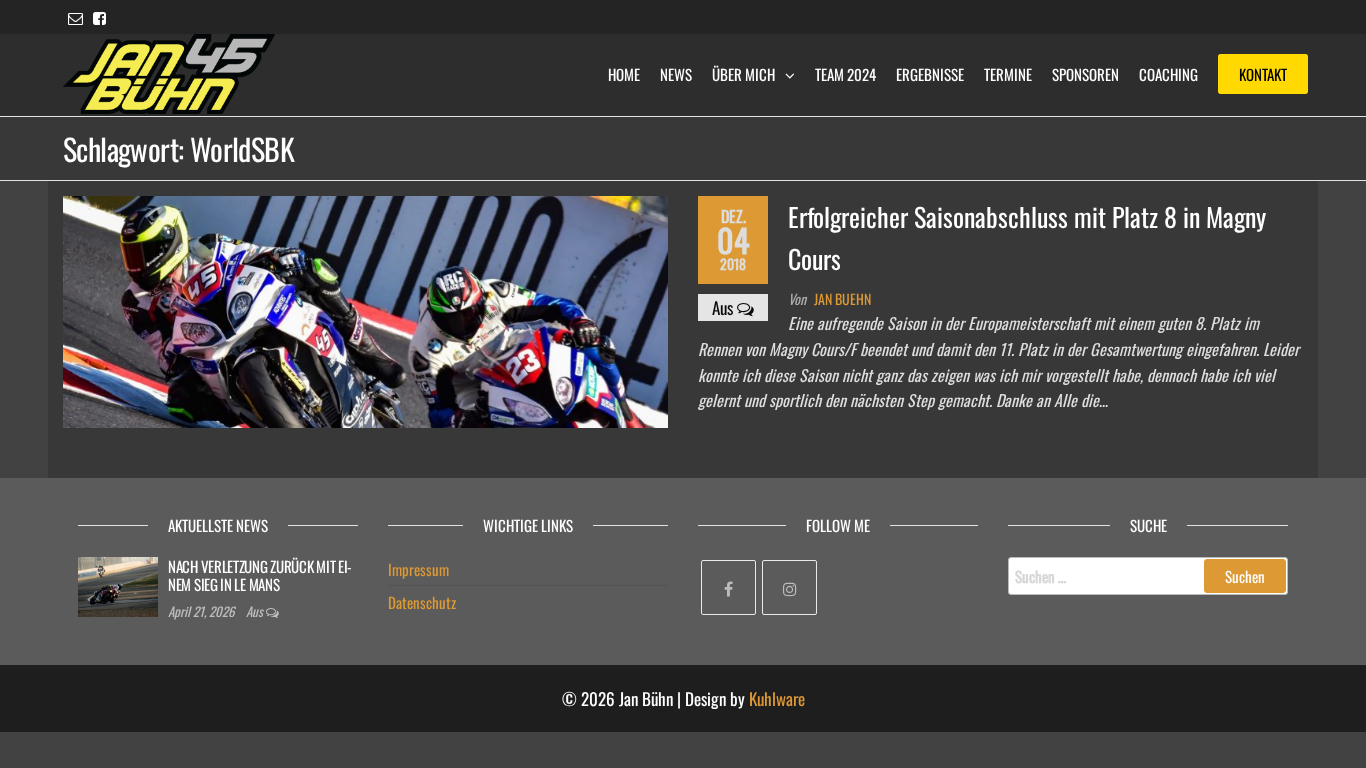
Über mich (743, 74)
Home (624, 74)
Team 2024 (845, 74)
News (676, 74)
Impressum (418, 569)
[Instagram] (789, 587)
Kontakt (1263, 74)
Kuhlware (777, 698)
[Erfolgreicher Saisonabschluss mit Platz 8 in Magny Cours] (365, 309)
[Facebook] (728, 587)
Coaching (1168, 74)
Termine (1008, 74)
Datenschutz (422, 602)
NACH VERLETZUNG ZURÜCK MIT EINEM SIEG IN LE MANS (260, 575)
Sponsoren (1085, 74)
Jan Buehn (842, 298)
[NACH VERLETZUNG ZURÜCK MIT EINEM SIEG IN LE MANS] (118, 584)
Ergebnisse (930, 74)
